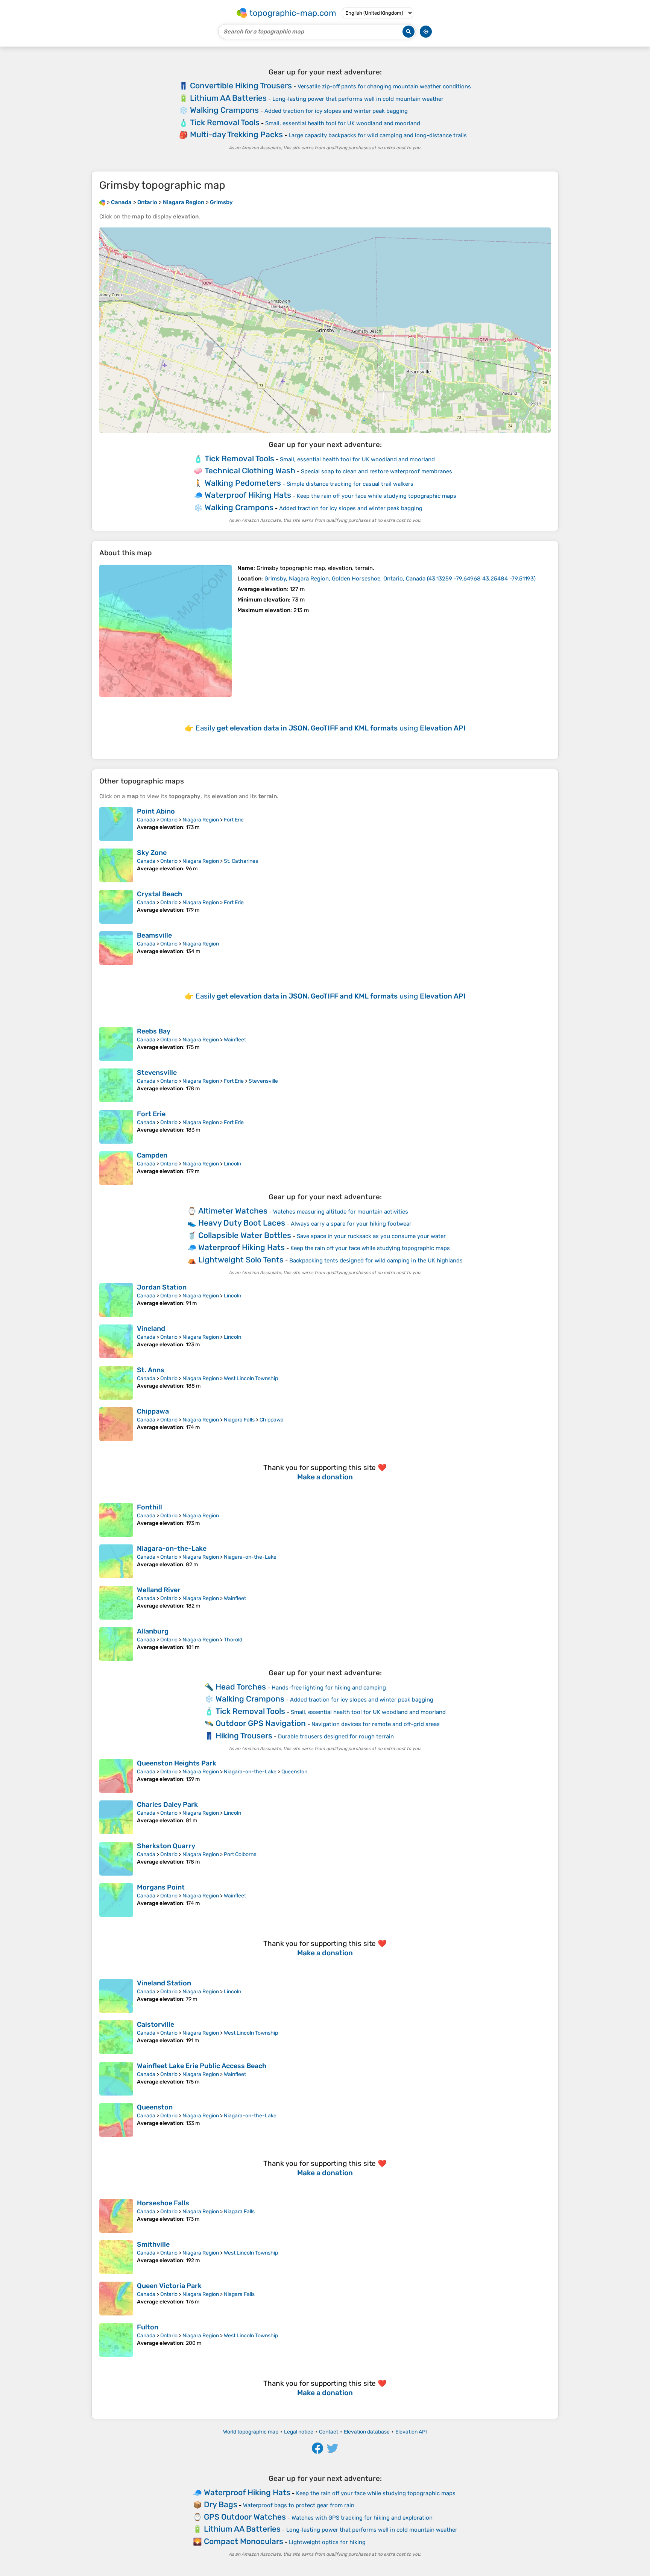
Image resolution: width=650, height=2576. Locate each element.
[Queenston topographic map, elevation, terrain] (116, 2120)
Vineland (151, 1329)
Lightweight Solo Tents (241, 1260)
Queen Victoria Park (169, 2286)
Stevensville (157, 1073)
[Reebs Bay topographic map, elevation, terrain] (116, 1044)
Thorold (233, 1640)
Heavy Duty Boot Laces (242, 1223)
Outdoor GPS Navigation (261, 1723)
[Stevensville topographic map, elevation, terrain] (116, 1085)
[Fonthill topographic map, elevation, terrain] (116, 1520)
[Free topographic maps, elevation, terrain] (102, 202)
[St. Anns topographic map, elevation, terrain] (116, 1383)
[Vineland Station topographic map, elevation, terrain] (116, 1996)
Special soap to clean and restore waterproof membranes (377, 471)
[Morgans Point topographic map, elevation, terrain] (116, 1900)
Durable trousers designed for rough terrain (336, 1737)
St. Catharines (241, 861)
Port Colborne (240, 1854)
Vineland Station (164, 1983)
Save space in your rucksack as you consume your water (371, 1236)
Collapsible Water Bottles (245, 1235)
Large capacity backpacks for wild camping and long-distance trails (378, 135)
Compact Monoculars (244, 2541)
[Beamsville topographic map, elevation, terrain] (116, 948)
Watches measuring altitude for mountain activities (341, 1212)
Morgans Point (161, 1887)
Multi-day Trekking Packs (236, 134)
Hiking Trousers (244, 1736)
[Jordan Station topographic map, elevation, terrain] (116, 1300)
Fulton (148, 2327)
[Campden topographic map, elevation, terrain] (116, 1168)
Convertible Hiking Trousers (241, 86)
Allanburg (153, 1631)
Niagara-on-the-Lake (172, 1549)
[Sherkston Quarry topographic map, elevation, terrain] (116, 1859)
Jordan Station (162, 1287)
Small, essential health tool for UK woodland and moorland (343, 123)
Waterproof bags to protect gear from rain (299, 2505)
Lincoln (232, 1164)
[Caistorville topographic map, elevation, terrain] (116, 2037)
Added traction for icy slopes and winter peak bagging (336, 111)
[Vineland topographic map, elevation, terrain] (116, 1341)
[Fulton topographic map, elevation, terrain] (116, 2340)
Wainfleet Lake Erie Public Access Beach (202, 2066)
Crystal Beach (159, 894)
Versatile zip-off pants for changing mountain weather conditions (384, 86)
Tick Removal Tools (225, 122)
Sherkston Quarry (166, 1846)
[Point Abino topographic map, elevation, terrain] (116, 824)
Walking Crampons (224, 110)
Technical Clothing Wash (250, 470)
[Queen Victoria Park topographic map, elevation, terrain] (116, 2299)
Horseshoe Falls (163, 2203)
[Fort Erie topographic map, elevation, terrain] (116, 1127)
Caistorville (156, 2024)
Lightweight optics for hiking (327, 2542)
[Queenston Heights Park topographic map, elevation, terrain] (116, 1776)
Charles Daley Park (167, 1805)
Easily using (331, 728)
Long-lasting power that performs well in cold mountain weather (358, 99)
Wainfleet (235, 1040)
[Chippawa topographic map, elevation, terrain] (116, 1424)
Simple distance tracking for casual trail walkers (350, 484)
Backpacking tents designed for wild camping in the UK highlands (376, 1261)
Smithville (153, 2244)
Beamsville (154, 935)
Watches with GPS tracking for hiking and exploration (362, 2518)
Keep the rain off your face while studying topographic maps (377, 496)
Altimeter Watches (233, 1211)
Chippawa (153, 1411)
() (400, 579)
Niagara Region (201, 820)
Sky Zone (152, 853)
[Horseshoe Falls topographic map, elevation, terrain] (116, 2216)
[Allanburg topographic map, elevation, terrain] (116, 1644)
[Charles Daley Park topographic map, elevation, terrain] (116, 1817)
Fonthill (150, 1507)
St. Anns (151, 1370)
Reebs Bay (154, 1031)
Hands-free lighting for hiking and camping (329, 1688)
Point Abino (156, 811)
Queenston (294, 1772)
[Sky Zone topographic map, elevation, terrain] (116, 865)
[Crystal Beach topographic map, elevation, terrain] (116, 907)
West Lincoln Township (251, 1378)
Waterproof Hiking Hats (248, 495)
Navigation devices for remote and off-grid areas (376, 1724)
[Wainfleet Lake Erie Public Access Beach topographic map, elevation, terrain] (116, 2079)
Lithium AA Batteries (228, 98)
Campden (152, 1155)
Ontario (169, 820)
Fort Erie (234, 820)
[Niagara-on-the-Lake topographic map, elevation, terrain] (116, 1561)
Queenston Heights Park (177, 1763)
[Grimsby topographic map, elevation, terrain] (166, 631)
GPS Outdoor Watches (245, 2517)
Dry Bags (221, 2504)
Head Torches (241, 1687)
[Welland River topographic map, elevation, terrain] (116, 1603)
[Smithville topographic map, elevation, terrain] (116, 2257)
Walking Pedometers (243, 483)
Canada (146, 820)
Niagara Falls (239, 1420)
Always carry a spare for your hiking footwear (351, 1224)
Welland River (159, 1590)
